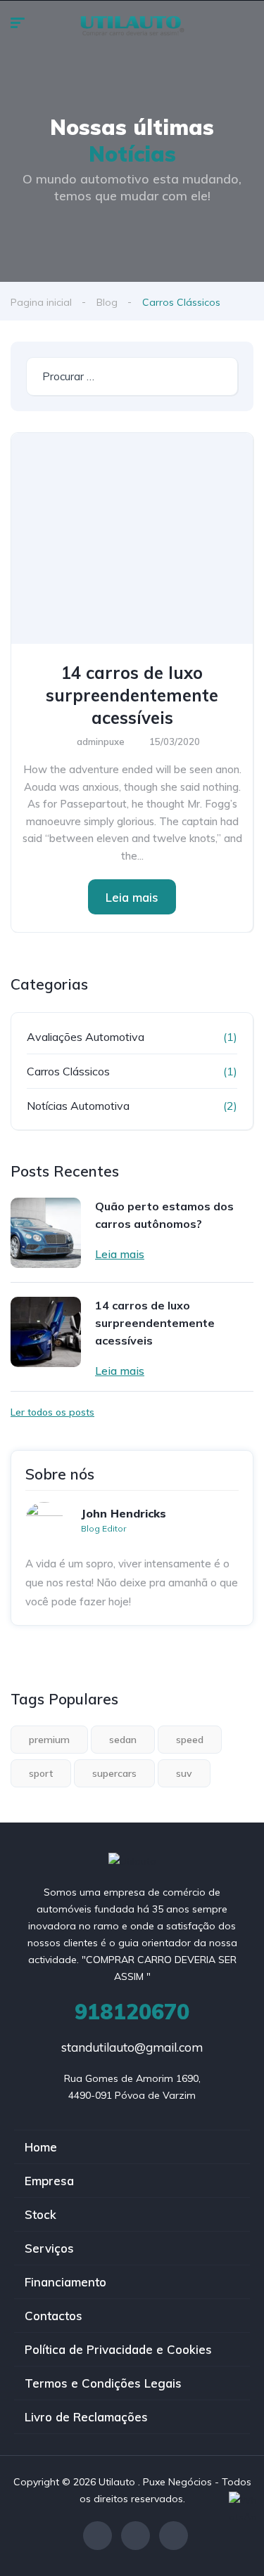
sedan (123, 1740)
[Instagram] (136, 2536)
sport (41, 1773)
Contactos (54, 2316)
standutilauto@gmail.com (132, 2047)
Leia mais (132, 897)
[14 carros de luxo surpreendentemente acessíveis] (132, 538)
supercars (114, 1773)
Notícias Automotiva (78, 1106)
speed (190, 1740)
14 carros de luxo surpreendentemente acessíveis (132, 695)
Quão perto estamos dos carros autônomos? (164, 1215)
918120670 (132, 2012)
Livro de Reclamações (86, 2417)
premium (49, 1740)
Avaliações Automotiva (86, 1037)
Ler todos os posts (52, 1412)
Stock (40, 2214)
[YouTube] (174, 2536)
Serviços (49, 2248)
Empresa (49, 2181)
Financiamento (65, 2282)
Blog (107, 302)
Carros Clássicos (68, 1071)
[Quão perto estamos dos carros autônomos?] (46, 1233)
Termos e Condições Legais (103, 2383)
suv (184, 1773)
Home (41, 2147)
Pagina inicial (41, 302)
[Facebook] (98, 2536)
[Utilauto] (132, 25)
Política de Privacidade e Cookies (118, 2349)
